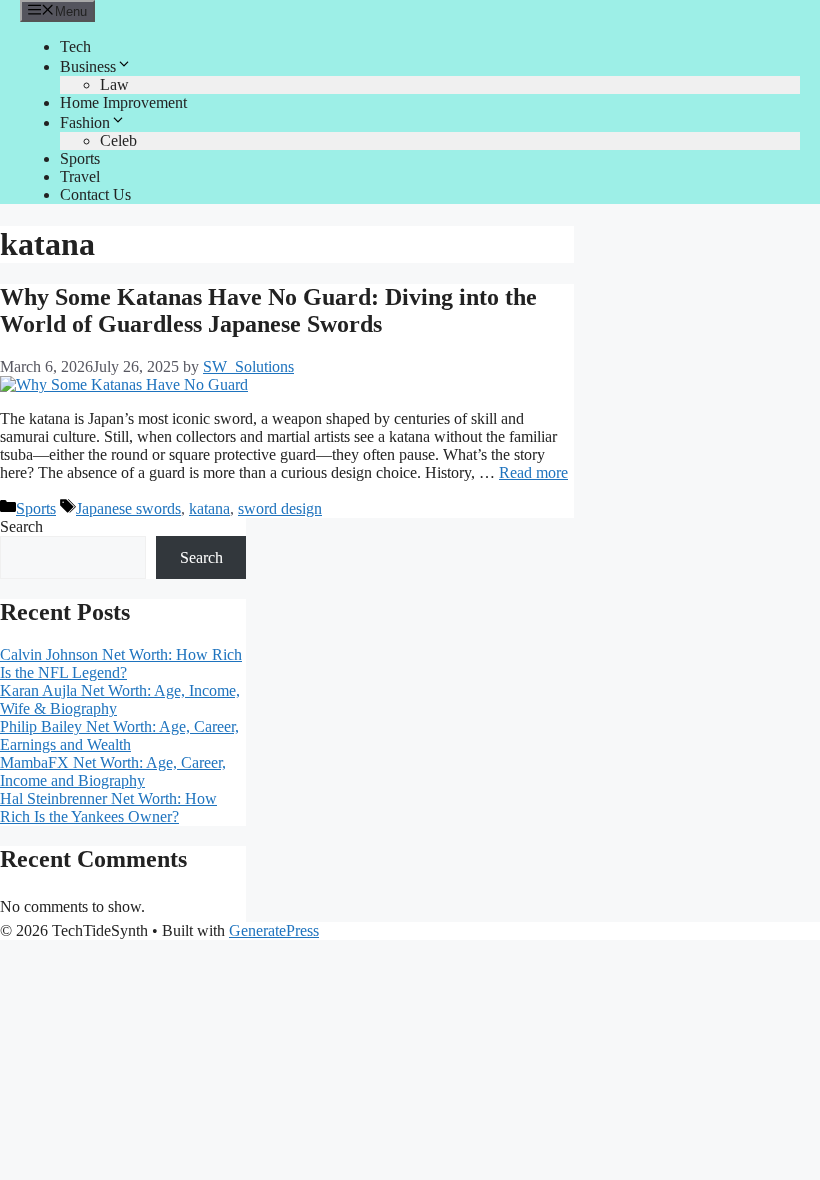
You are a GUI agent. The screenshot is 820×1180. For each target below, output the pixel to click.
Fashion (85, 122)
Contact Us (95, 194)
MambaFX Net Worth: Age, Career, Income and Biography (113, 771)
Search (21, 526)
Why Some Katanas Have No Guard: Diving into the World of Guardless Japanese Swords (268, 310)
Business (88, 66)
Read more (533, 472)
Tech (75, 46)
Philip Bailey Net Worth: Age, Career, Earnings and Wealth (119, 735)
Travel (80, 176)
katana (209, 508)
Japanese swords (128, 508)
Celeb (118, 140)
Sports (80, 158)
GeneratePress (274, 930)
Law (114, 84)
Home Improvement (123, 102)
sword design (280, 508)
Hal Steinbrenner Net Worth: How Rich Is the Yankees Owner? (108, 807)
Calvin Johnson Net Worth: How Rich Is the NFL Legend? (121, 663)
